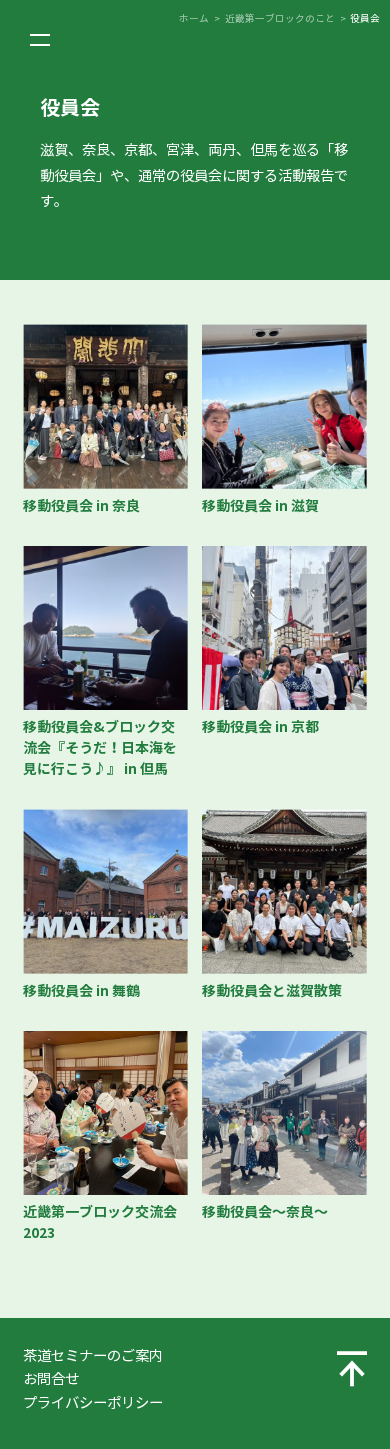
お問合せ (51, 1379)
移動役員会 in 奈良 (81, 506)
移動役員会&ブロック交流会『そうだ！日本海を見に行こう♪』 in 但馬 (100, 748)
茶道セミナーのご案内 (93, 1356)
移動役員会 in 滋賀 (260, 506)
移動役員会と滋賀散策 (272, 991)
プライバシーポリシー (93, 1403)
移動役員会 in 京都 (260, 727)
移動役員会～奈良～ (265, 1212)
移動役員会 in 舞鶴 (81, 991)
